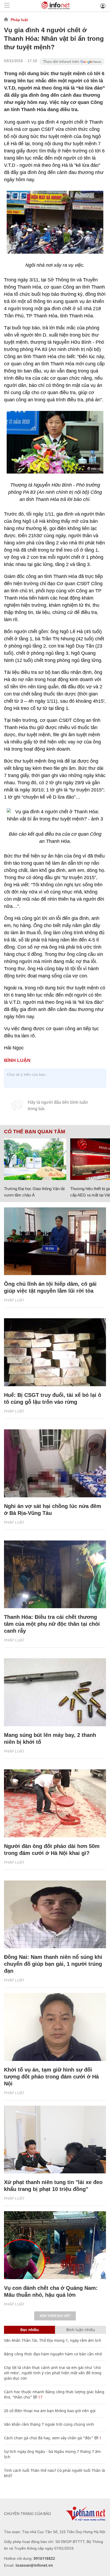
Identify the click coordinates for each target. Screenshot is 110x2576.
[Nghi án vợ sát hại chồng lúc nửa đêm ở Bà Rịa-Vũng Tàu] (55, 1463)
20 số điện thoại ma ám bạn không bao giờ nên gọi (50, 2411)
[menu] (7, 6)
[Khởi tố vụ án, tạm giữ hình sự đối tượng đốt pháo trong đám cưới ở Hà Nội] (55, 2027)
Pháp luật (19, 20)
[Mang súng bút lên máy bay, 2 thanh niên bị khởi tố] (55, 1692)
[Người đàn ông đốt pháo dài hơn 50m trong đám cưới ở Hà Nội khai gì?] (55, 1803)
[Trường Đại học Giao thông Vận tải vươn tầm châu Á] (35, 1159)
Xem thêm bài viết (55, 2316)
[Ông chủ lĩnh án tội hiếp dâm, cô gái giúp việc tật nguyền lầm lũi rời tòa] (55, 1241)
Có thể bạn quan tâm (35, 1132)
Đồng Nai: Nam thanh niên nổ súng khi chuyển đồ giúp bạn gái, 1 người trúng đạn (53, 1964)
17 (40, 2397)
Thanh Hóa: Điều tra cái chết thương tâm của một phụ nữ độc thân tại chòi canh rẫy (52, 1624)
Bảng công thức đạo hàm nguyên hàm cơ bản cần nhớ (53, 2354)
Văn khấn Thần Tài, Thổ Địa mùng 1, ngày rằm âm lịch (53, 2340)
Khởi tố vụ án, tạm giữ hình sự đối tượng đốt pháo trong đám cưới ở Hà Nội (51, 2077)
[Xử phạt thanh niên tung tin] (55, 2140)
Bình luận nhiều (81, 2330)
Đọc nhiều (30, 2330)
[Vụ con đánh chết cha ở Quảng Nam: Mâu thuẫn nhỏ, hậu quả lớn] (55, 2245)
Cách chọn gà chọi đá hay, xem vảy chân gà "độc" (49, 2438)
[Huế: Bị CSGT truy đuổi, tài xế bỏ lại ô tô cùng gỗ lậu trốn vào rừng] (55, 1352)
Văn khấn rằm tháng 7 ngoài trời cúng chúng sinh (49, 2424)
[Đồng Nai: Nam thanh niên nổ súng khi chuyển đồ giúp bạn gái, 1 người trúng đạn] (55, 1914)
